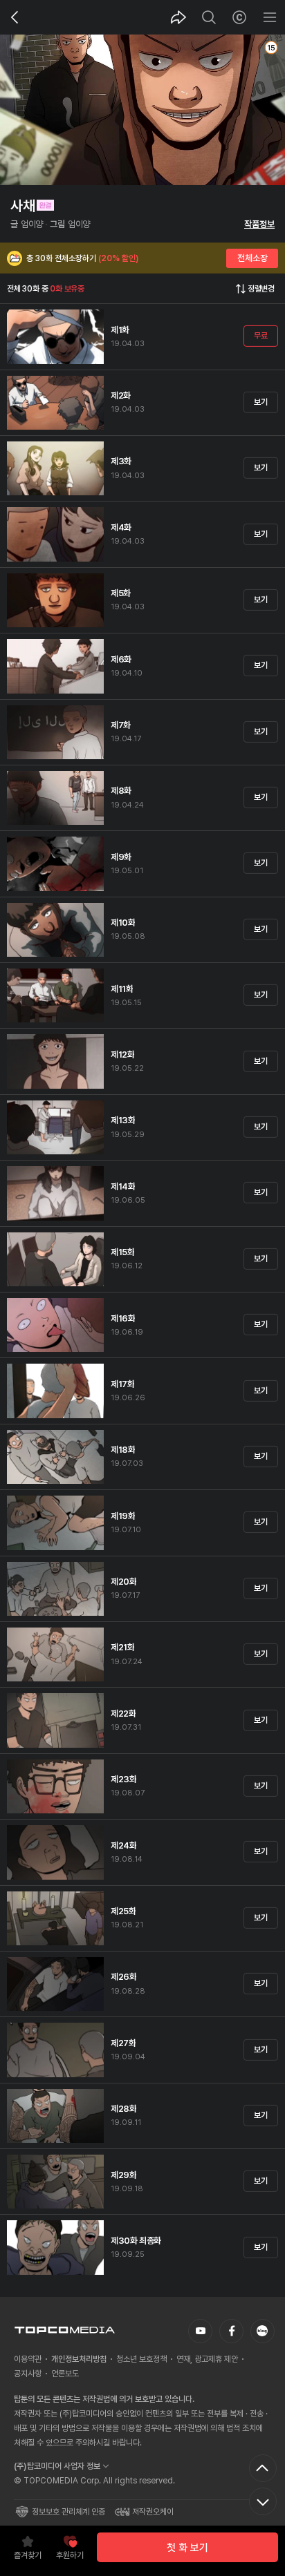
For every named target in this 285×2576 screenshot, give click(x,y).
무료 (260, 336)
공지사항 (28, 2374)
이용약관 (28, 2359)
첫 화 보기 (187, 2548)
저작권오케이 (153, 2512)
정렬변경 (261, 289)
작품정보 (259, 224)
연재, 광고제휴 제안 (207, 2359)
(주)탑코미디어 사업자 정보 (57, 2466)
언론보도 (65, 2374)
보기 (260, 402)
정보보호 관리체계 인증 (68, 2512)
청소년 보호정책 (141, 2359)
